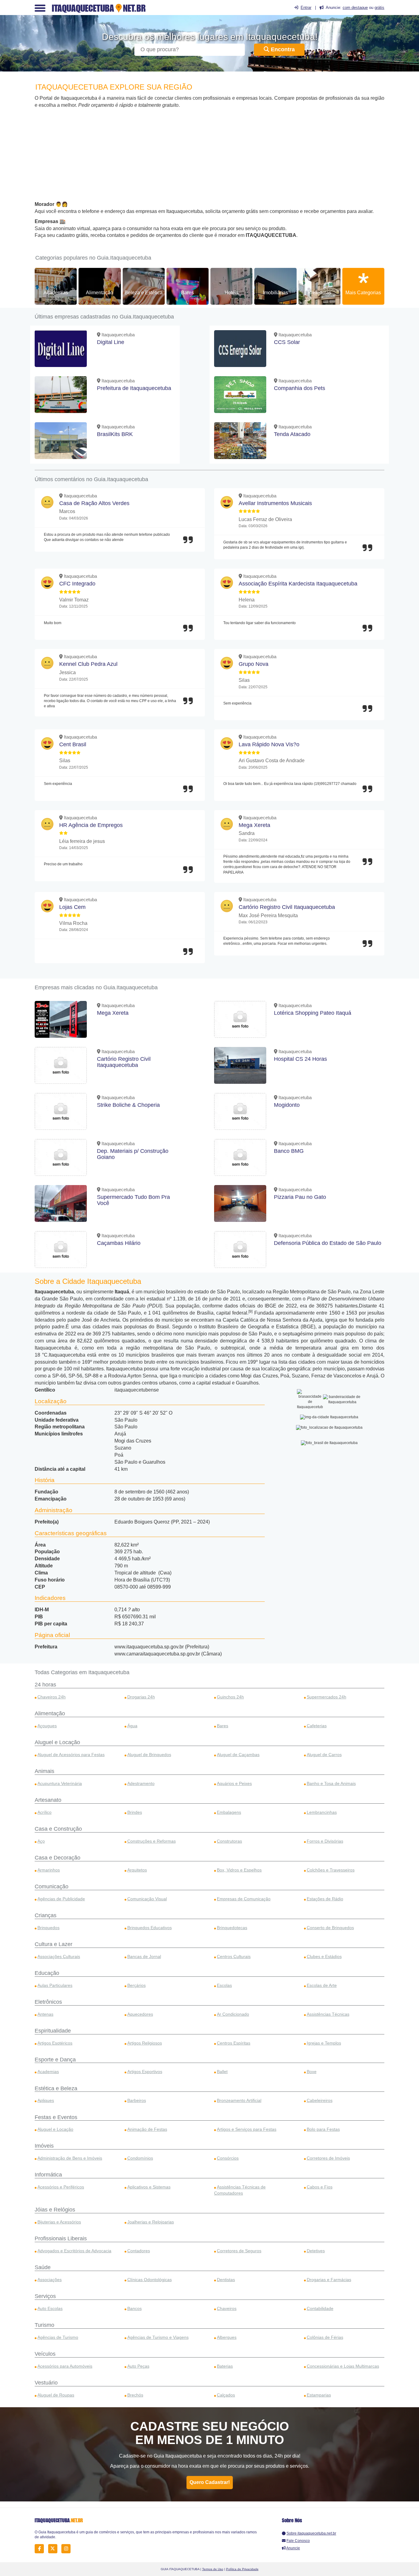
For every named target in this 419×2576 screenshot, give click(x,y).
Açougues (47, 1726)
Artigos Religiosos (145, 2043)
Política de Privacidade (242, 2569)
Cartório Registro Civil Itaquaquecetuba (287, 907)
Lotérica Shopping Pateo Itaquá (313, 1013)
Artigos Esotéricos (55, 2043)
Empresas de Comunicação (244, 1899)
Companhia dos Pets (300, 388)
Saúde (43, 2267)
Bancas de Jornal (144, 1956)
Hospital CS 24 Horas (300, 1059)
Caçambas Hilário (119, 1243)
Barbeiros (137, 2100)
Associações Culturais (59, 1956)
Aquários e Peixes (234, 1783)
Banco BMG (289, 1151)
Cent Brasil (73, 744)
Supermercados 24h (327, 1697)
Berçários (136, 1985)
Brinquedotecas (232, 1928)
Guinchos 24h (230, 1697)
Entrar (306, 8)
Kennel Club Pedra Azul (88, 664)
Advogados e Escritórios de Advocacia (74, 2251)
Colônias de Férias (325, 2337)
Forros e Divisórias (325, 1841)
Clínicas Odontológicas (150, 2280)
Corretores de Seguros (239, 2251)
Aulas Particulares (55, 1985)
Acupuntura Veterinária (60, 1783)
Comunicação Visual (147, 1899)
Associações (50, 2280)
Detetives (316, 2251)
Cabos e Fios (320, 2187)
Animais (44, 1771)
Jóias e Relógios (55, 2210)
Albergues (227, 2337)
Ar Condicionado (233, 2014)
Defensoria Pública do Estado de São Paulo (328, 1243)
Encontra (282, 49)
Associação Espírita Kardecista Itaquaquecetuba (298, 584)
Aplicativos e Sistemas (149, 2187)
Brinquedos (48, 1928)
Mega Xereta (254, 825)
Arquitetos (137, 1870)
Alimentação (100, 293)
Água (132, 1726)
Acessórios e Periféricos (61, 2187)
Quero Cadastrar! (210, 2482)
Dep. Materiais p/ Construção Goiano (133, 1154)
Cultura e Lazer (54, 1944)
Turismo (44, 2325)
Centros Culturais (234, 1956)
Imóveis (44, 2146)
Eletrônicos (48, 2002)
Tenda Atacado (292, 434)
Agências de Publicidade (61, 1899)
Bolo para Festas (323, 2129)
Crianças (46, 1915)
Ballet (222, 2072)
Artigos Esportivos (145, 2072)
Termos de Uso (213, 2569)
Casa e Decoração (58, 1858)
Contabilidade (320, 2308)
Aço (41, 1841)
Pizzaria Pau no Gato (300, 1197)
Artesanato (48, 1800)
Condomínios (140, 2158)
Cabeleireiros (320, 2100)
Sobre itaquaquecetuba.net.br (311, 2533)
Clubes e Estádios (324, 1956)
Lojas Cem (72, 907)
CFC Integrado (77, 584)
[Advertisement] (209, 155)
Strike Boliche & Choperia (128, 1105)
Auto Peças (138, 2366)
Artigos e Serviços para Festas (247, 2129)
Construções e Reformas (152, 1841)
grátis (379, 8)
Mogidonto (287, 1105)
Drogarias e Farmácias (329, 2280)
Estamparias (319, 2395)
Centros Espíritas (234, 2043)
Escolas (224, 1985)
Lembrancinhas (322, 1812)
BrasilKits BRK (115, 434)
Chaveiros (227, 2308)
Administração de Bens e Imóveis (70, 2158)
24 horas (45, 1685)
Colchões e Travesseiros (331, 1870)
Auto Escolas (50, 2308)
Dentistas (226, 2280)
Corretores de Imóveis (328, 2158)
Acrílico (44, 1812)
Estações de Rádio (325, 1899)
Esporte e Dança (55, 2060)
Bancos (135, 2308)
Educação (47, 1973)
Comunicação (52, 1887)
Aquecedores (140, 2014)
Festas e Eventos (56, 2117)
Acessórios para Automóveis (65, 2366)
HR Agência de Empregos (91, 825)
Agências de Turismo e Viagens (158, 2337)
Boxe (312, 2072)
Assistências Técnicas (328, 2014)
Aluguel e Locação (57, 1742)
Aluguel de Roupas (56, 2395)
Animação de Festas (147, 2129)
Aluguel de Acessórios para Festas (71, 1755)
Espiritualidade (53, 2031)
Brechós (135, 2395)
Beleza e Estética (144, 293)
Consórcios (228, 2158)
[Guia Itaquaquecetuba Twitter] (54, 2549)
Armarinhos (49, 1870)
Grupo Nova (254, 664)
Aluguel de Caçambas (238, 1755)
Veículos (45, 2354)
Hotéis (232, 293)
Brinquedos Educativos (150, 1928)
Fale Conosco (298, 2541)
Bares (187, 293)
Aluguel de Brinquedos (149, 1755)
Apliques (46, 2100)
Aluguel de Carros (324, 1755)
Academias (56, 293)
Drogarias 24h (141, 1697)
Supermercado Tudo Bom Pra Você (133, 1200)
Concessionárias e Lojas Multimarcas (343, 2366)
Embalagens (229, 1812)
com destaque (355, 8)
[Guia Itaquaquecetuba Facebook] (41, 2549)
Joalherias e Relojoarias (151, 2222)
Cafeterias (317, 1726)
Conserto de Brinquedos (330, 1928)
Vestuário (46, 2383)
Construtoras (229, 1841)
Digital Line (111, 342)
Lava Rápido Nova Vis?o (269, 744)
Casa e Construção (58, 1829)
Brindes (135, 1812)
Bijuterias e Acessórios (59, 2222)
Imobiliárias (275, 293)
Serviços (45, 2296)
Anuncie (293, 2548)
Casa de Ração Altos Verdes (94, 503)
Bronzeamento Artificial (239, 2100)
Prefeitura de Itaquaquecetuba (134, 388)
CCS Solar (287, 342)
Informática (48, 2175)
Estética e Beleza (56, 2088)
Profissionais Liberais (61, 2238)
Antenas (45, 2014)
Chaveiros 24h (52, 1697)
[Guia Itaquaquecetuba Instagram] (68, 2549)
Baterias (225, 2366)
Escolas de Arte (322, 1985)
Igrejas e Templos (324, 2043)
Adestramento (141, 1783)
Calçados (226, 2395)
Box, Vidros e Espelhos (239, 1870)
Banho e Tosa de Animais (331, 1783)
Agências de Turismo (58, 2337)
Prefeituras (319, 293)
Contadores (139, 2251)
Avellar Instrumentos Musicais (275, 503)
